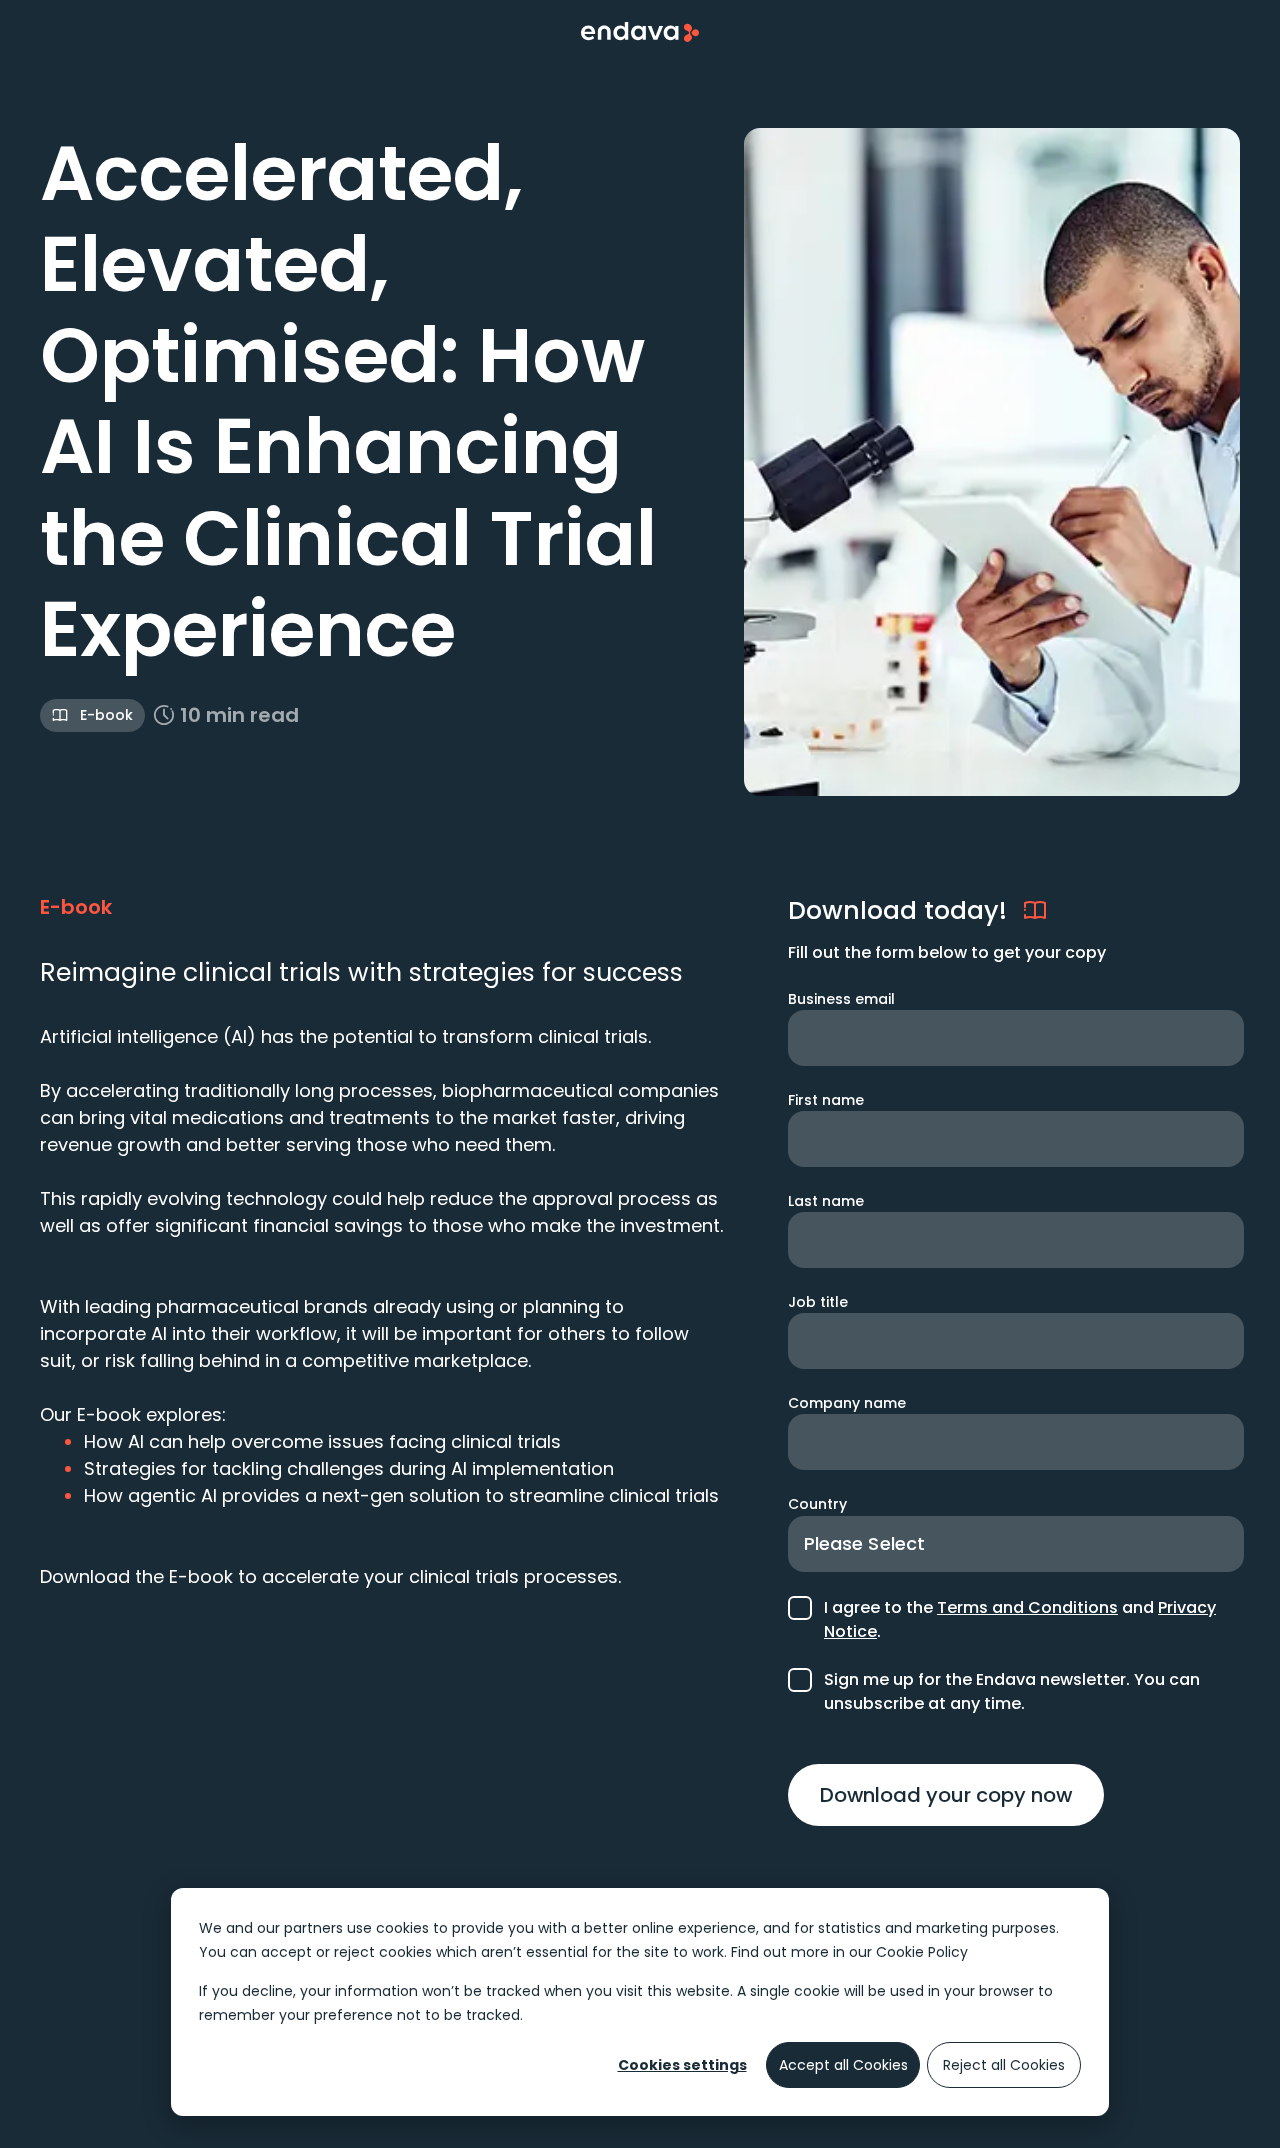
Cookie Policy (922, 1952)
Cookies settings (682, 2065)
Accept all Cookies (843, 2065)
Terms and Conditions (1027, 1607)
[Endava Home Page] (640, 32)
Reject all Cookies (1004, 2065)
